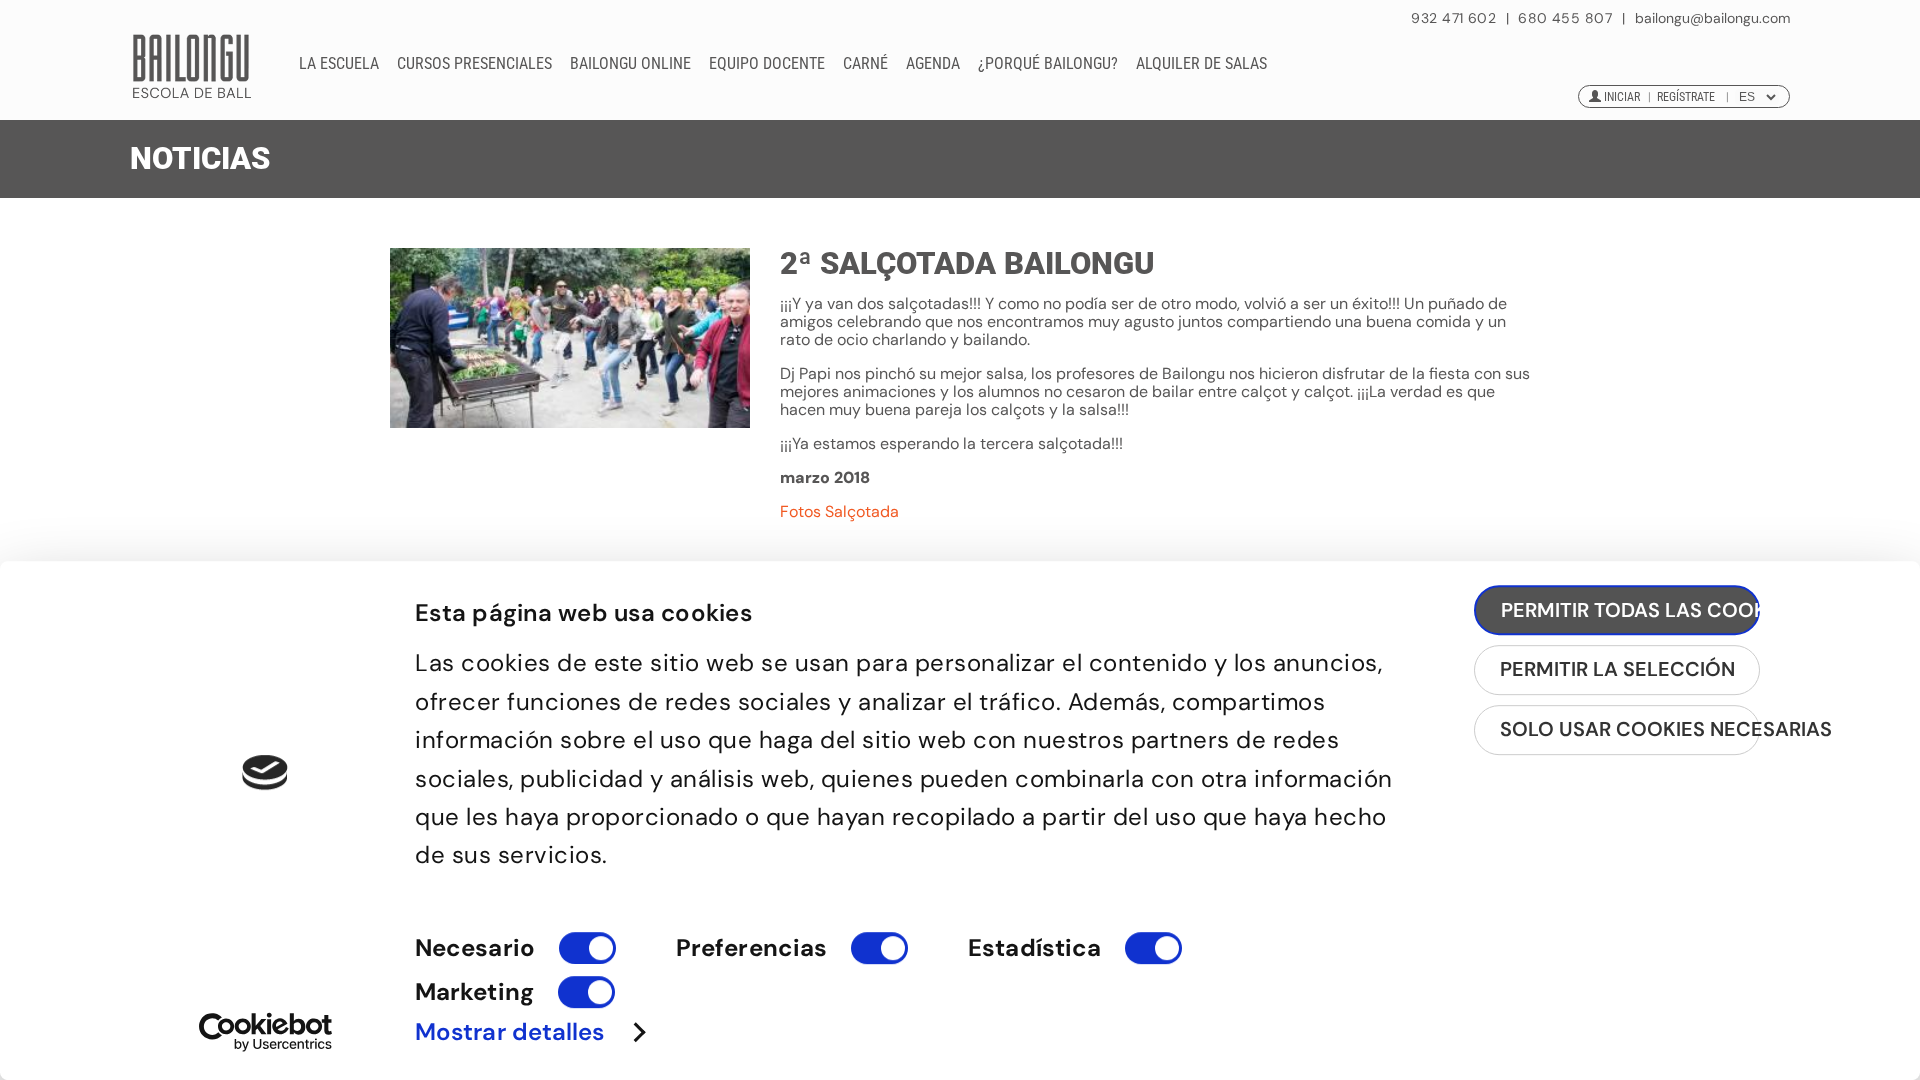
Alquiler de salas (1201, 63)
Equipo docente (767, 63)
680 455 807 (1565, 18)
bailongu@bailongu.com (1712, 18)
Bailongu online (630, 63)
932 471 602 (1455, 18)
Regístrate (1686, 97)
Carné (865, 63)
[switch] (879, 957)
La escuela (339, 63)
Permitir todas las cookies (1630, 610)
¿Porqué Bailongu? (1048, 63)
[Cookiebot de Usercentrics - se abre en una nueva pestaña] (265, 1032)
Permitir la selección (1617, 669)
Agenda (933, 63)
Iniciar (1622, 97)
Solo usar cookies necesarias (1630, 729)
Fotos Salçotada (839, 511)
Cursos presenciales (474, 63)
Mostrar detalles (510, 1031)
